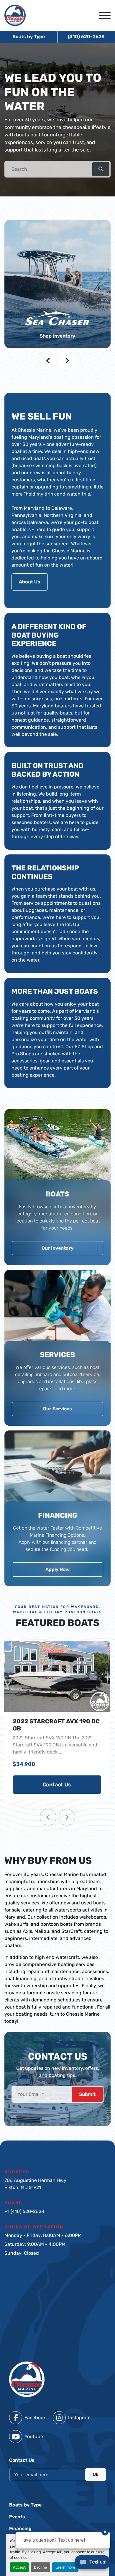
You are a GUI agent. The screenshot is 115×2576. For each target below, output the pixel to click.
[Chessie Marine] (27, 2379)
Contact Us (57, 1785)
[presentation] (48, 361)
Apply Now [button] (57, 1569)
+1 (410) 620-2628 (24, 2211)
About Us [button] (30, 582)
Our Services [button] (57, 1409)
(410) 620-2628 (86, 37)
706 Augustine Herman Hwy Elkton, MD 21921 (35, 2184)
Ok (96, 2474)
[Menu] (105, 15)
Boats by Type (29, 37)
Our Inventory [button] (57, 1248)
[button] (101, 169)
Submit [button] (87, 2094)
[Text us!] (92, 2564)
